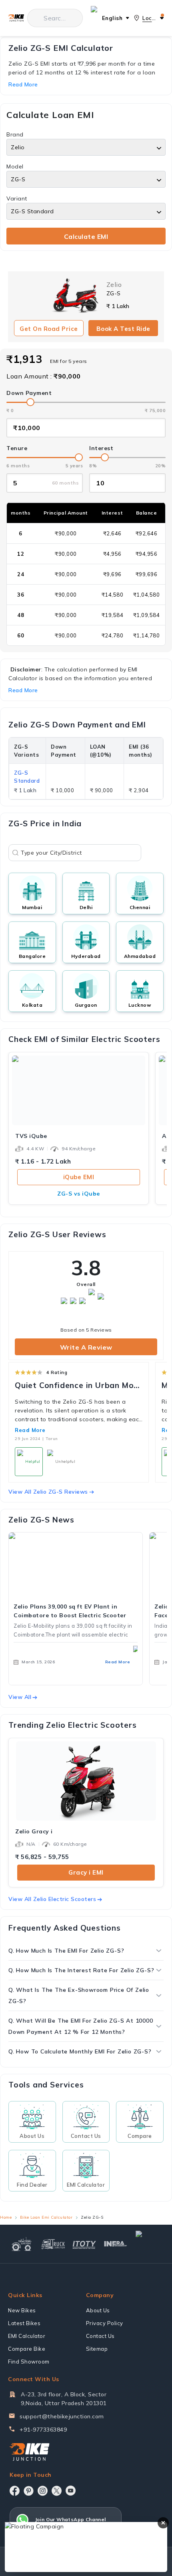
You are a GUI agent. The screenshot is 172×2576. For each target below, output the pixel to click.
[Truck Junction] (53, 2244)
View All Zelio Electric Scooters (52, 1899)
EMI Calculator (27, 2336)
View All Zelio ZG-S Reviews (48, 1492)
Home (6, 2217)
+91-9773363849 (43, 2430)
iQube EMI (79, 1177)
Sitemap (97, 2349)
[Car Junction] (149, 2244)
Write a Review (86, 1347)
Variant (17, 198)
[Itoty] (84, 2244)
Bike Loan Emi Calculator (46, 2217)
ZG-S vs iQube (79, 1194)
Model (15, 166)
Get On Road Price (49, 329)
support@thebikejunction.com (62, 2416)
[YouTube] (71, 2491)
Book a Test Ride (123, 329)
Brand (15, 134)
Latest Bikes (24, 2323)
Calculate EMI (86, 236)
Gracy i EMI (86, 1872)
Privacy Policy (105, 2323)
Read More (30, 1430)
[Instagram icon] (43, 2491)
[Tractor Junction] (22, 2244)
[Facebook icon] (15, 2491)
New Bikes (22, 2310)
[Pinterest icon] (29, 2491)
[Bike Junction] (16, 18)
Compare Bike (27, 2349)
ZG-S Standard (27, 777)
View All (20, 1697)
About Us (98, 2310)
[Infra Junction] (116, 2244)
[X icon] (57, 2491)
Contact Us (100, 2336)
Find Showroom (29, 2362)
